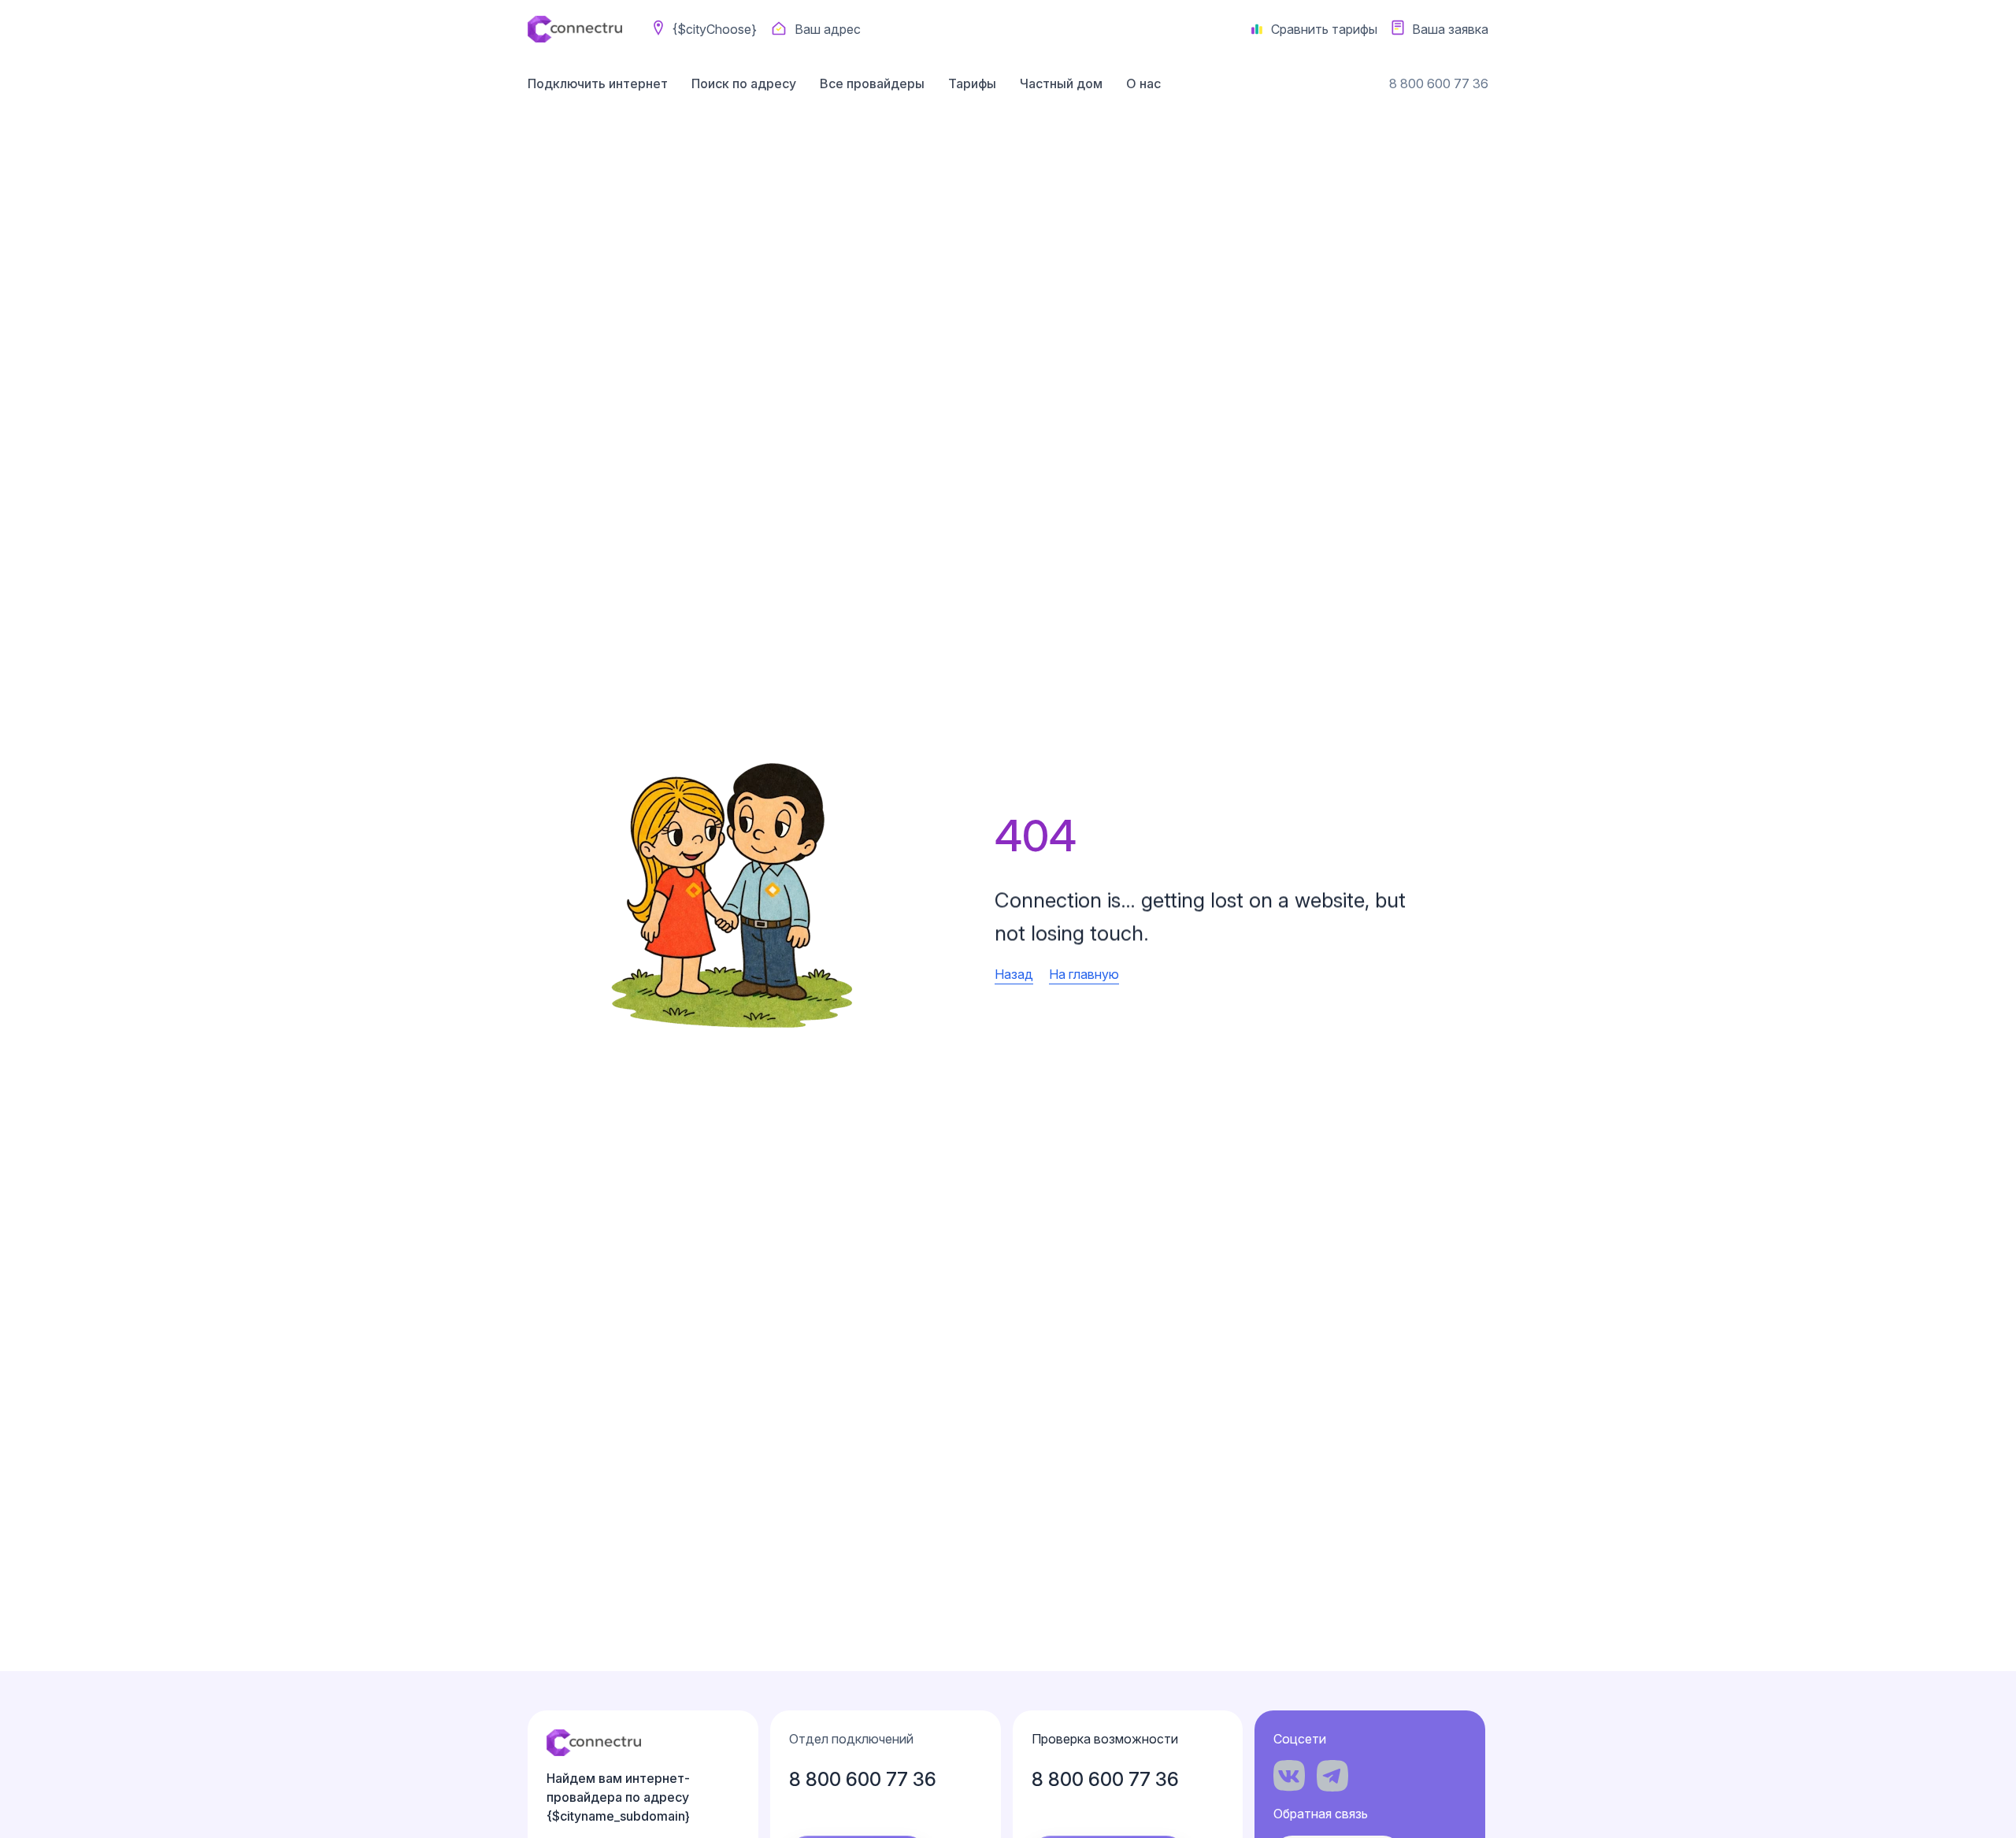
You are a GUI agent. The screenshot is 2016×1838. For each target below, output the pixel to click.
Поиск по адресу (744, 83)
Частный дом (1061, 83)
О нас (1143, 83)
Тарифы (972, 83)
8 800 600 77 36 (1439, 83)
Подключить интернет (598, 83)
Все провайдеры (872, 83)
